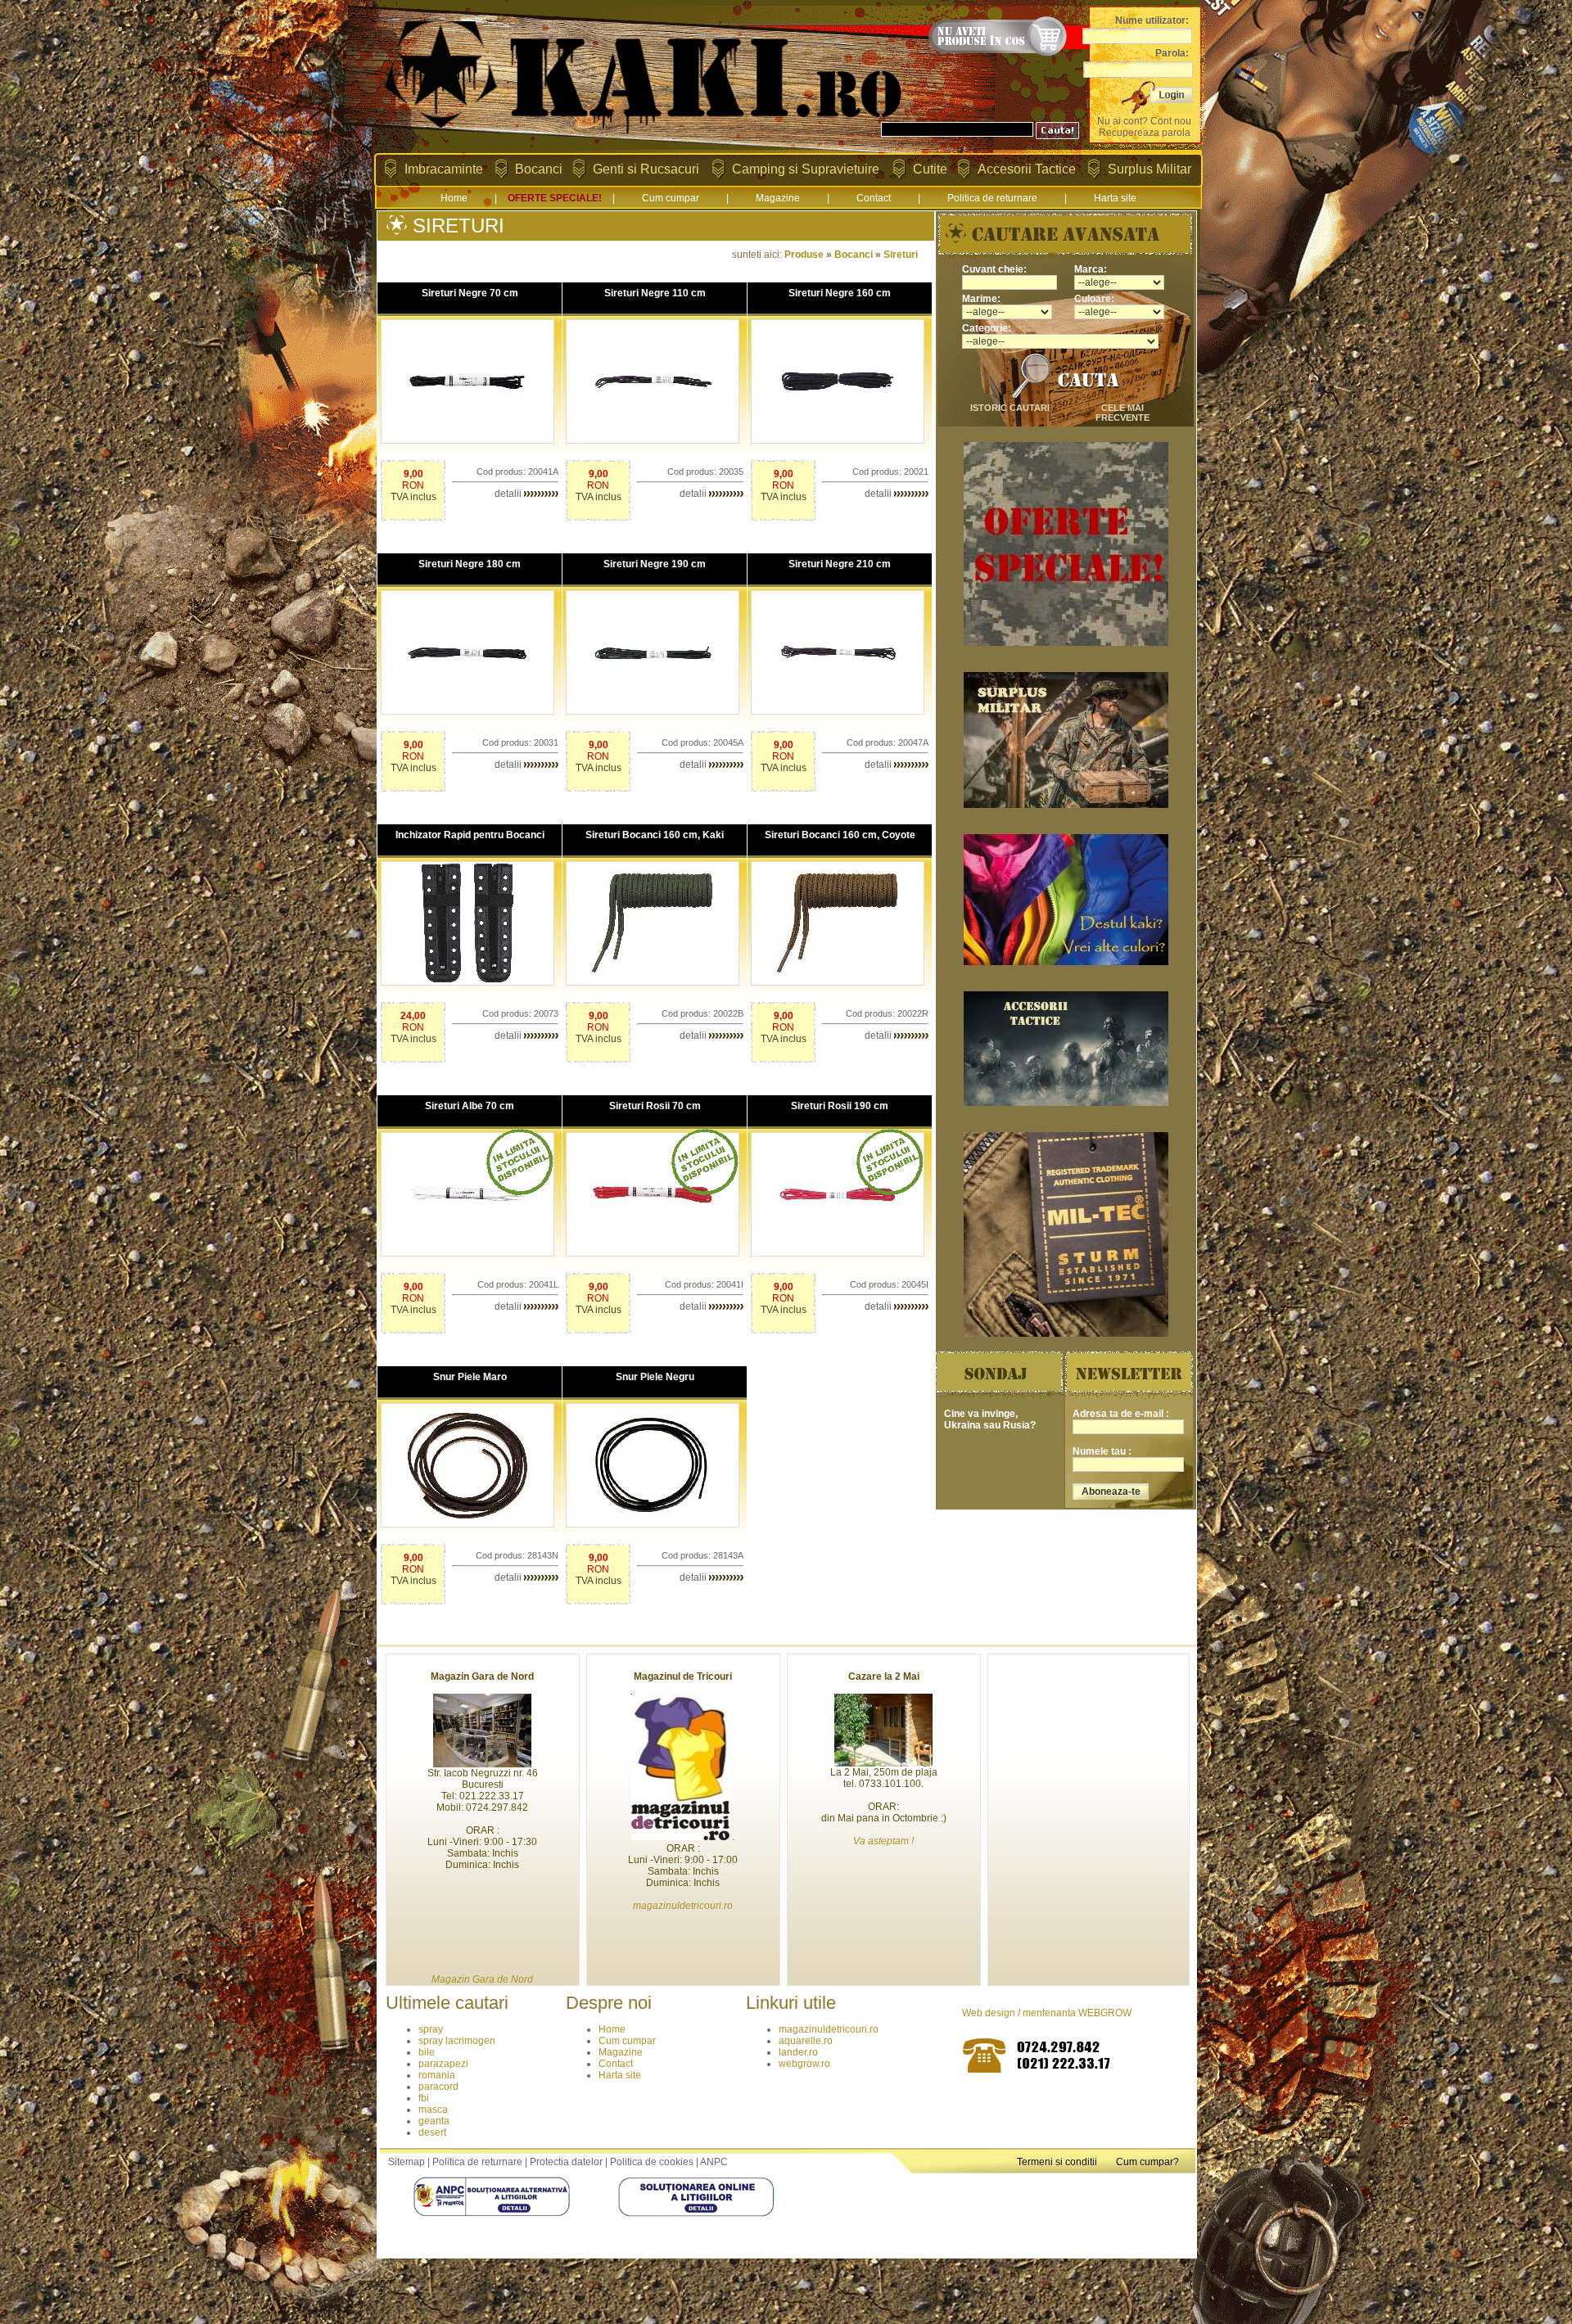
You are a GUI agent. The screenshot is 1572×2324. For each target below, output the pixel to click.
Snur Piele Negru (655, 1377)
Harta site (1115, 198)
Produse (804, 255)
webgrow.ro (804, 2064)
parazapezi (443, 2064)
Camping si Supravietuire (806, 169)
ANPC (714, 2162)
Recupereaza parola (1145, 133)
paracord (438, 2087)
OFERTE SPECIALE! (555, 198)
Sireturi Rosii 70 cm (655, 1106)
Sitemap (407, 2162)
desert (432, 2132)
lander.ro (798, 2052)
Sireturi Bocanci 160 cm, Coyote (840, 835)
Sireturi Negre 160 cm (840, 293)
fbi (424, 2098)
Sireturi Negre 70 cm (470, 293)
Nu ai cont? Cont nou (1144, 121)
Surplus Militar (1150, 169)
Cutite (930, 169)
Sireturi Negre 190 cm (655, 564)
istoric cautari (1010, 408)
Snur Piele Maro (470, 1377)
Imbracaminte (444, 169)
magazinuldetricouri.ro (829, 2029)
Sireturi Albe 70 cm (470, 1106)
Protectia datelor (566, 2162)
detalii (509, 494)
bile (427, 2052)
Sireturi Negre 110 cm (655, 293)
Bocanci (539, 169)
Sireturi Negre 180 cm (470, 564)
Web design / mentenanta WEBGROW (1047, 2013)
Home (454, 198)
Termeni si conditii (1057, 2162)
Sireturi (901, 255)
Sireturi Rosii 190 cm (840, 1106)
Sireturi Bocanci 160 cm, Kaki (655, 835)
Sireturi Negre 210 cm (840, 564)
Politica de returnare (992, 198)
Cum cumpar (671, 198)
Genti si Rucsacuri (646, 169)
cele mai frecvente (1123, 413)
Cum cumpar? (1147, 2162)
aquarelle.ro (806, 2041)
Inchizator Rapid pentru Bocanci (470, 835)
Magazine (778, 198)
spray (431, 2029)
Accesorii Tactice (1027, 169)
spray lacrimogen (457, 2041)
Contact (874, 198)
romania (437, 2075)
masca (433, 2110)
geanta (434, 2121)
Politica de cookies (652, 2162)
